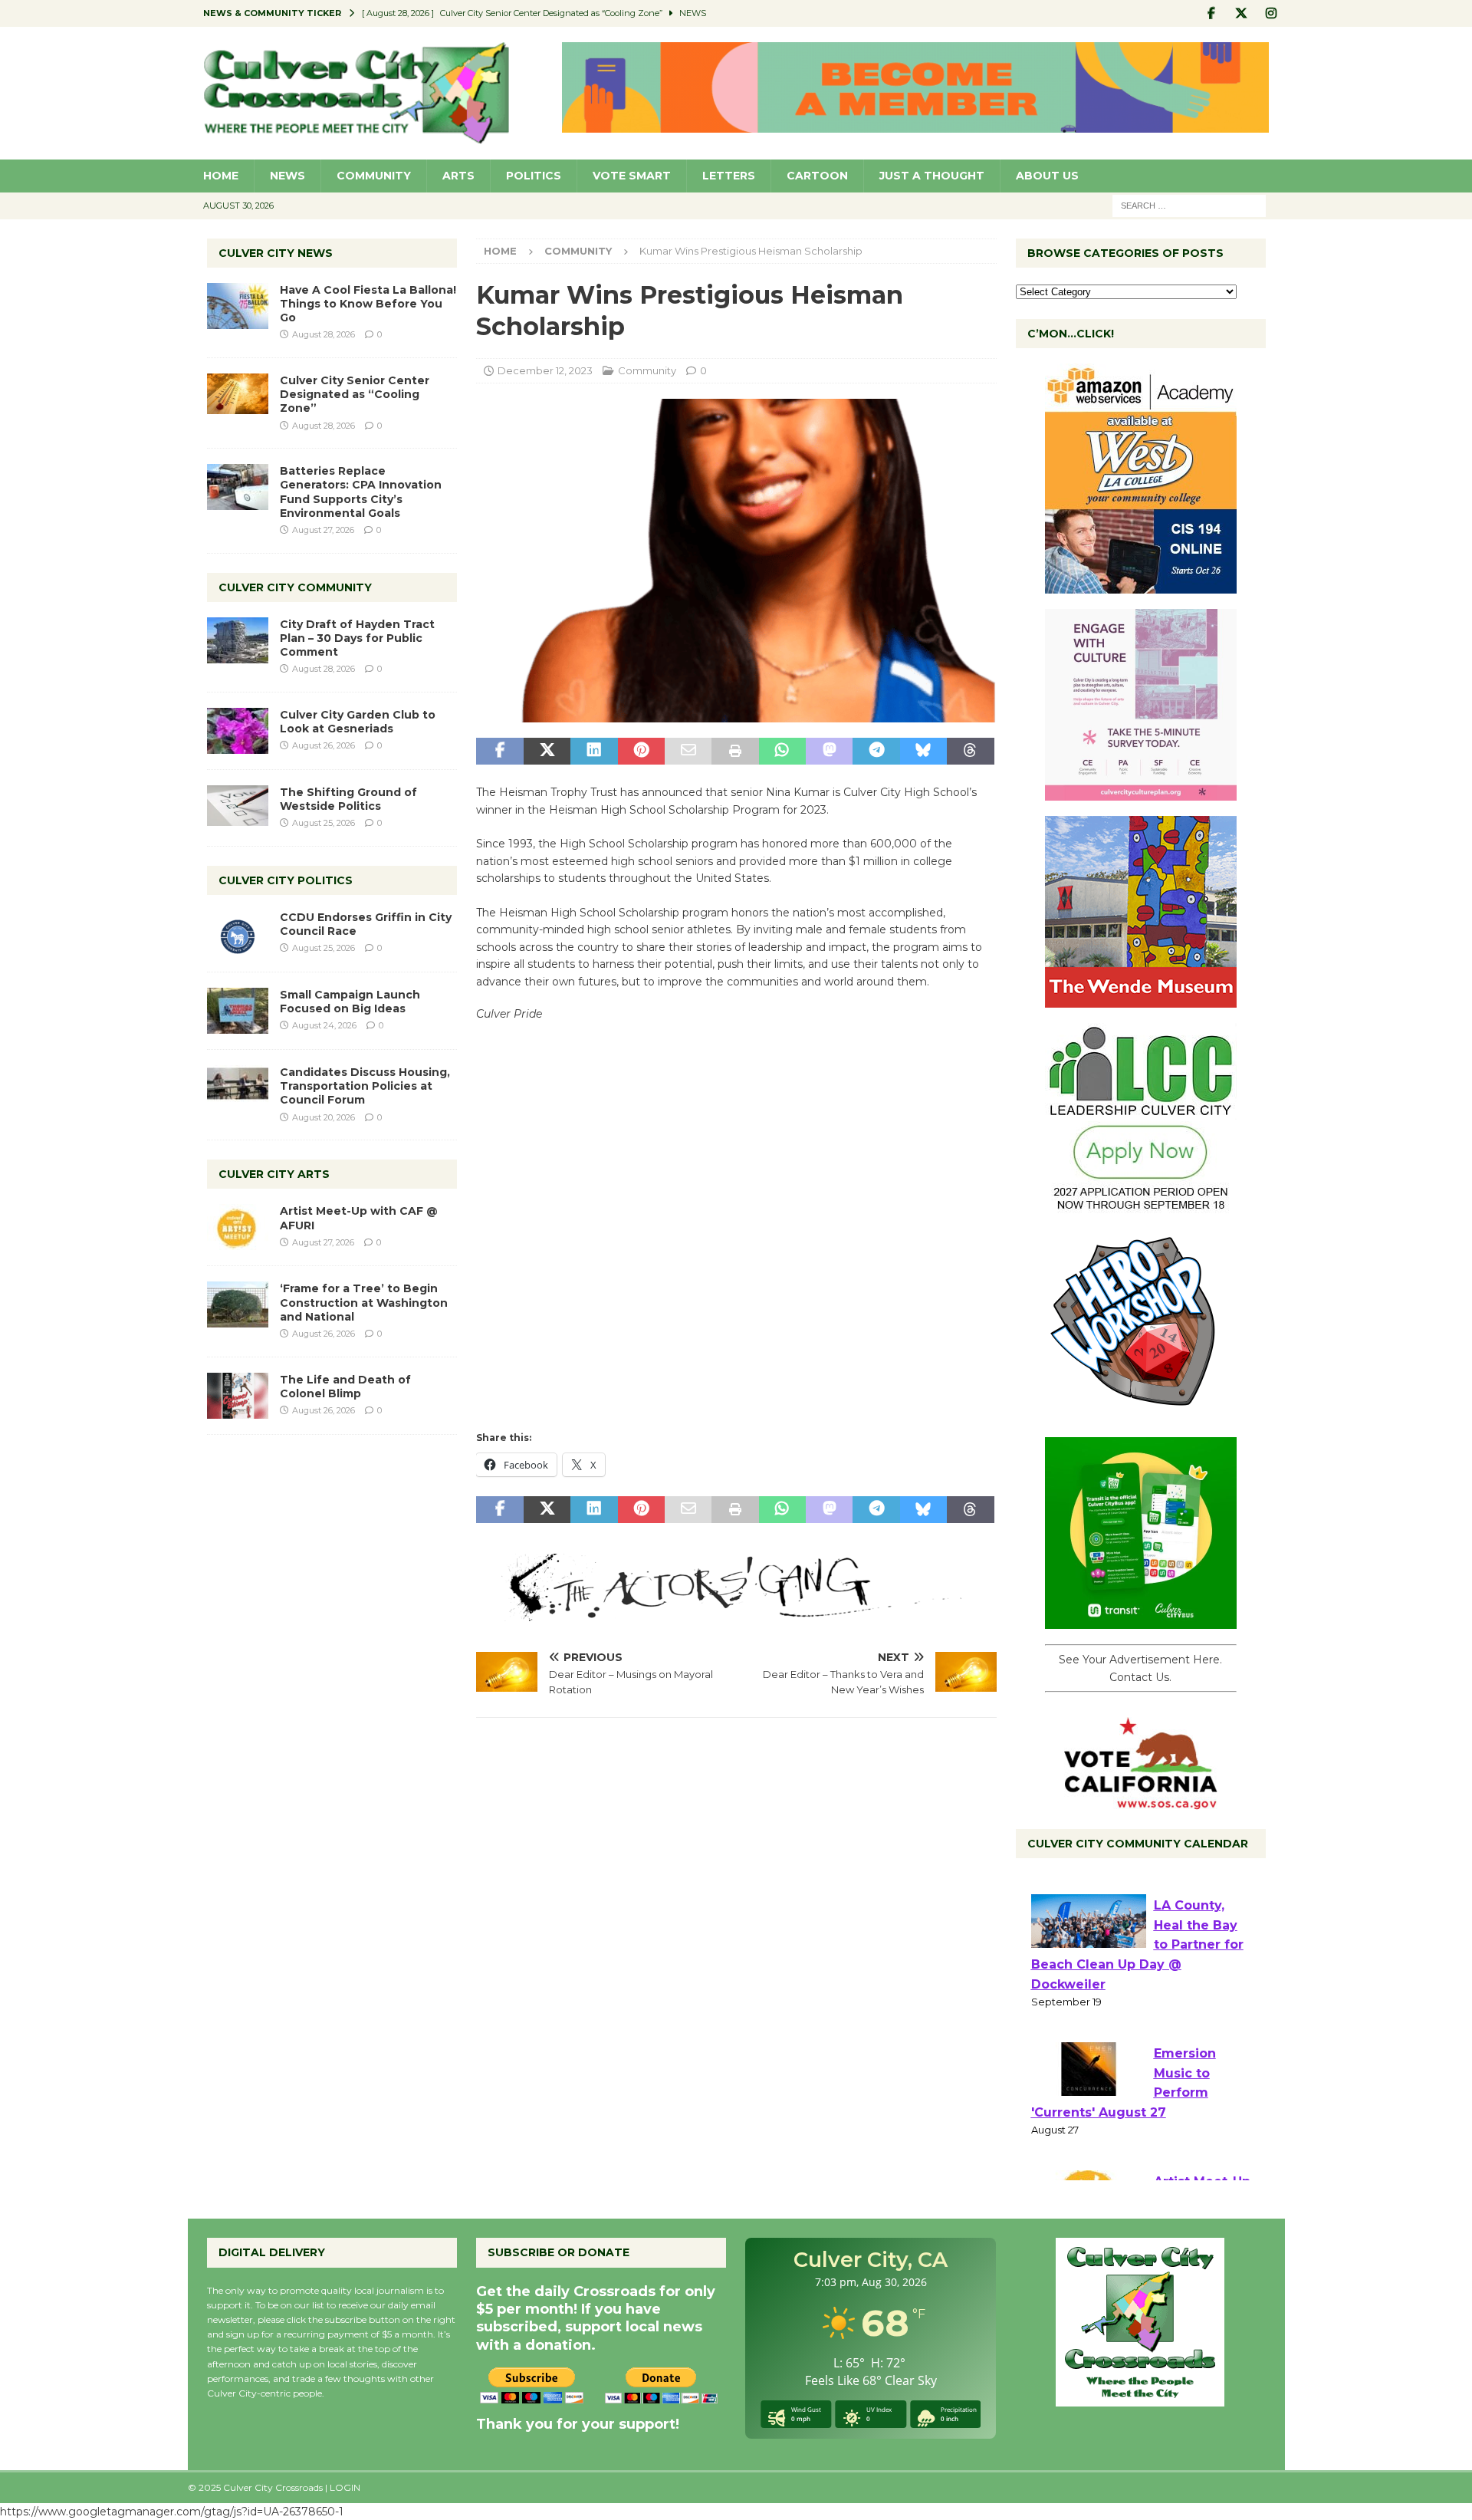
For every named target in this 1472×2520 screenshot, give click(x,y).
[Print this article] (735, 752)
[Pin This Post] (641, 752)
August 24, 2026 (324, 1025)
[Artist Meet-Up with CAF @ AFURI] (238, 1227)
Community (374, 176)
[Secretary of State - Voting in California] (1141, 1801)
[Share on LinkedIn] (594, 752)
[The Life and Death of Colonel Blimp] (238, 1396)
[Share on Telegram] (876, 752)
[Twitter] (1242, 13)
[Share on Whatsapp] (782, 752)
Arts (458, 176)
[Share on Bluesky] (923, 752)
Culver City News (276, 253)
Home (221, 176)
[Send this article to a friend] (688, 752)
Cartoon (817, 176)
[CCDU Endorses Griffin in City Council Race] (238, 933)
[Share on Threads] (970, 752)
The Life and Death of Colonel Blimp (345, 1387)
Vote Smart (632, 176)
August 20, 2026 (324, 1117)
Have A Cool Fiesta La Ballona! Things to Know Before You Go (368, 304)
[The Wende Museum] (1141, 999)
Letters (729, 176)
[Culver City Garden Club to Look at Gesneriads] (238, 731)
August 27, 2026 (323, 530)
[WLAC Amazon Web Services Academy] (1141, 585)
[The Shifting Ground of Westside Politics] (238, 806)
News (287, 176)
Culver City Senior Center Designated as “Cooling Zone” (355, 394)
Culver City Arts (274, 1174)
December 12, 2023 (545, 370)
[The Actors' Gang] (736, 1612)
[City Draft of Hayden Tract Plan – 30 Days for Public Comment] (238, 640)
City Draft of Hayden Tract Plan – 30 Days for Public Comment (357, 638)
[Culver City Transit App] (1141, 1620)
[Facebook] (1212, 13)
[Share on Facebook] (499, 752)
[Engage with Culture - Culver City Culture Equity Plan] (1141, 792)
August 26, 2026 (324, 745)
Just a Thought (932, 176)
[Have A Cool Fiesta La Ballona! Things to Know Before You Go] (238, 306)
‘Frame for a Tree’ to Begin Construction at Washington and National (364, 1302)
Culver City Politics (286, 880)
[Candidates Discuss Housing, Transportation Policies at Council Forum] (238, 1088)
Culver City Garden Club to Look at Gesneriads (358, 722)
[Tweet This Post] (547, 752)
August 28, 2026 (324, 334)
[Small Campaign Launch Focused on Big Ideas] (238, 1011)
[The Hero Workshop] (1141, 1413)
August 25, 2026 (324, 823)
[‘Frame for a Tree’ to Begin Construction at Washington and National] (238, 1304)
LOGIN (345, 2487)
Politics (534, 176)
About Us (1047, 176)
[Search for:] (1189, 205)
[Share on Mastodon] (829, 752)
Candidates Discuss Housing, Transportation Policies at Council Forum (365, 1086)
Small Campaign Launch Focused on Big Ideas (350, 1002)
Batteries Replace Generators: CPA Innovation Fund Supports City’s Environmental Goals (361, 492)
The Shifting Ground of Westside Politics (348, 799)
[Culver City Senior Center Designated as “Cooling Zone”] (238, 394)
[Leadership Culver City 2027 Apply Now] (1141, 1206)
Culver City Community (295, 587)
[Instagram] (1272, 13)
